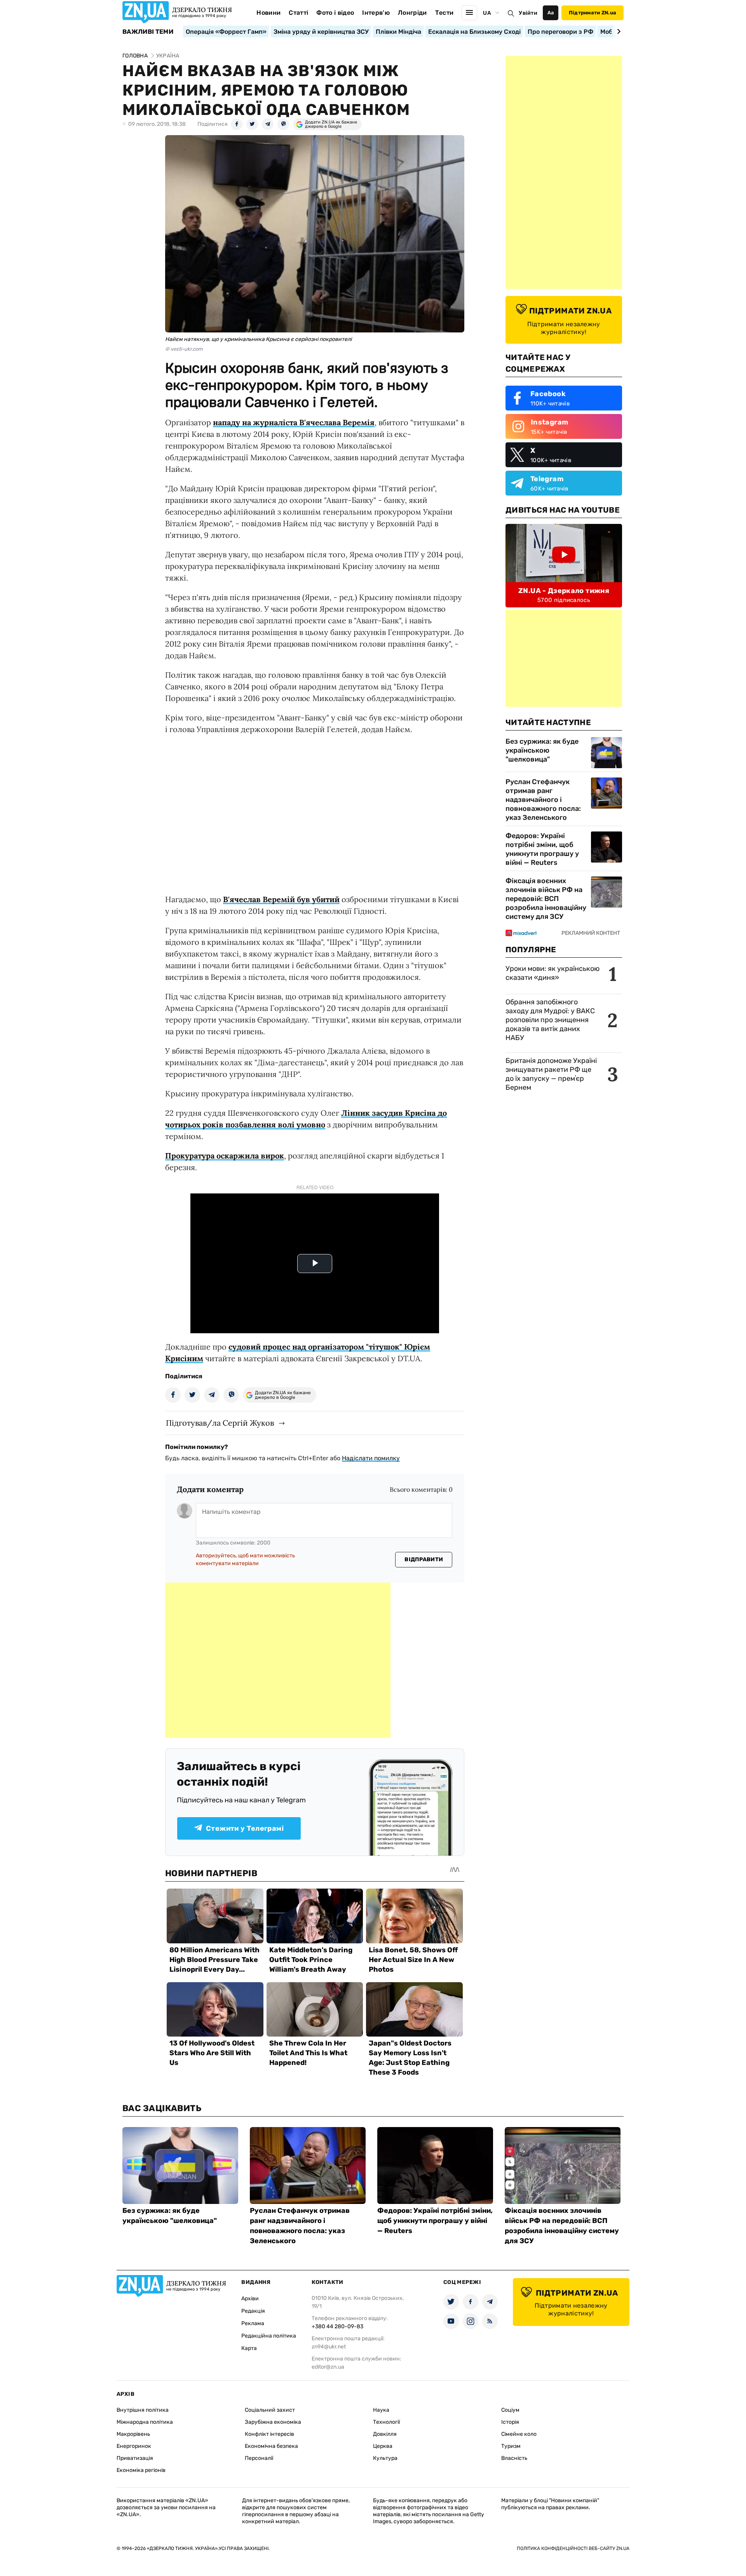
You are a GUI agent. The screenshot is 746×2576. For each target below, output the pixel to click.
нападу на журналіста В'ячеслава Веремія (294, 422)
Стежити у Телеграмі (245, 1828)
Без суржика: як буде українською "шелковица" (542, 750)
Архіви (250, 2299)
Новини (268, 13)
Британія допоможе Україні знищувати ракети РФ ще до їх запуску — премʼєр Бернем (551, 1074)
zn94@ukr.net (329, 2347)
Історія (510, 2422)
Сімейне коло (519, 2434)
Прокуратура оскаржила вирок (225, 1156)
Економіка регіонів (141, 2470)
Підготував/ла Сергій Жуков (220, 1423)
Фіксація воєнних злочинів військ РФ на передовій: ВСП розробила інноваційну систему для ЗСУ (546, 899)
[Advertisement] (278, 1660)
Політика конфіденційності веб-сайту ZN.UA (573, 2548)
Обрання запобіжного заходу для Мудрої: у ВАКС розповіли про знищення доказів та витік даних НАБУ (550, 1020)
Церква (383, 2446)
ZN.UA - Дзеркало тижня (564, 591)
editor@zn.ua (328, 2367)
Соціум (510, 2410)
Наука (381, 2410)
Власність (514, 2458)
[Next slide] (618, 31)
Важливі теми (148, 32)
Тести (444, 13)
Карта (249, 2348)
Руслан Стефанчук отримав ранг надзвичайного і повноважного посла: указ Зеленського (543, 800)
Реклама (253, 2323)
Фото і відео (335, 13)
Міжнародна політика (145, 2422)
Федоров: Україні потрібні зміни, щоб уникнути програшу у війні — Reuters (542, 849)
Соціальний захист (270, 2410)
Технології (386, 2422)
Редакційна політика (269, 2336)
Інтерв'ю (376, 13)
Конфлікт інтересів (269, 2434)
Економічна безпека (271, 2446)
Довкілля (385, 2434)
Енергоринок (134, 2446)
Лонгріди (412, 13)
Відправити (424, 1559)
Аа (551, 13)
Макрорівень (133, 2434)
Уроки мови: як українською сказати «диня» (553, 973)
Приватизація (135, 2458)
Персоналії (259, 2458)
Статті (298, 13)
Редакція (253, 2311)
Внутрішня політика (143, 2410)
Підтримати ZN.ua (593, 13)
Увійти (528, 13)
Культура (385, 2458)
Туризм (511, 2446)
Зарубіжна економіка (273, 2422)
